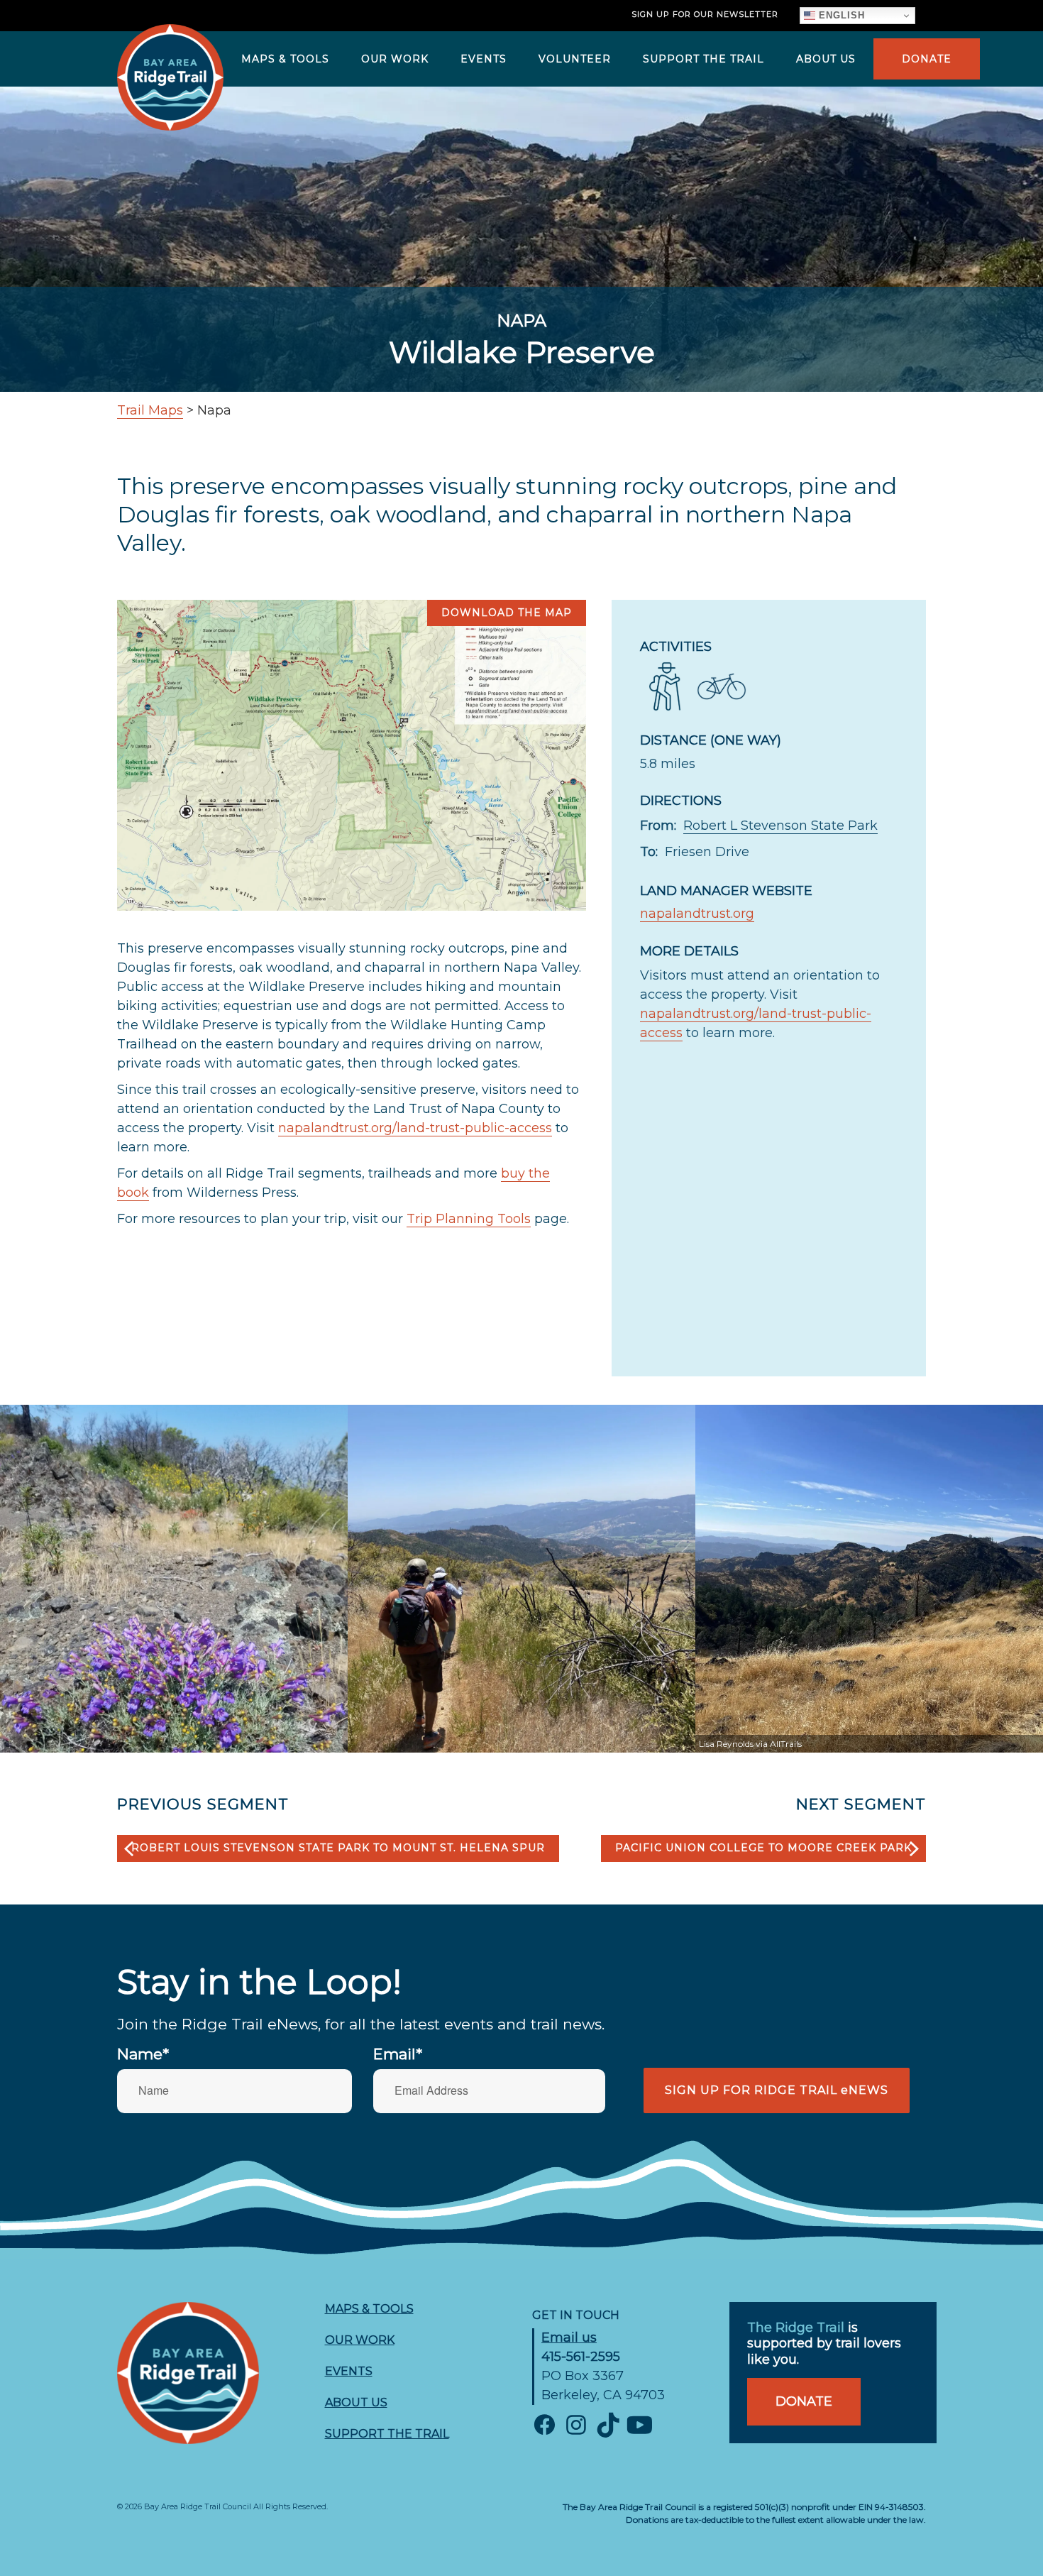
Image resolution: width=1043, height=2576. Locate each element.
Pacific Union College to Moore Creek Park (763, 1848)
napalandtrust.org (697, 914)
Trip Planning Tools (469, 1219)
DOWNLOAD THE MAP (507, 613)
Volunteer (575, 59)
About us (826, 59)
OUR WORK (395, 59)
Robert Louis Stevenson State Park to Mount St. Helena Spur (338, 1848)
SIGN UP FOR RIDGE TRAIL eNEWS (777, 2090)
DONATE (927, 59)
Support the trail (387, 2434)
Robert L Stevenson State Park (780, 826)
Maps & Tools (285, 59)
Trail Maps (150, 410)
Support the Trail (703, 59)
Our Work (360, 2340)
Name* (143, 2054)
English (840, 15)
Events (484, 59)
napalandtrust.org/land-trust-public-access (415, 1128)
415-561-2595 (581, 2357)
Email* (398, 2054)
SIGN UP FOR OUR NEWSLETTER (705, 14)
